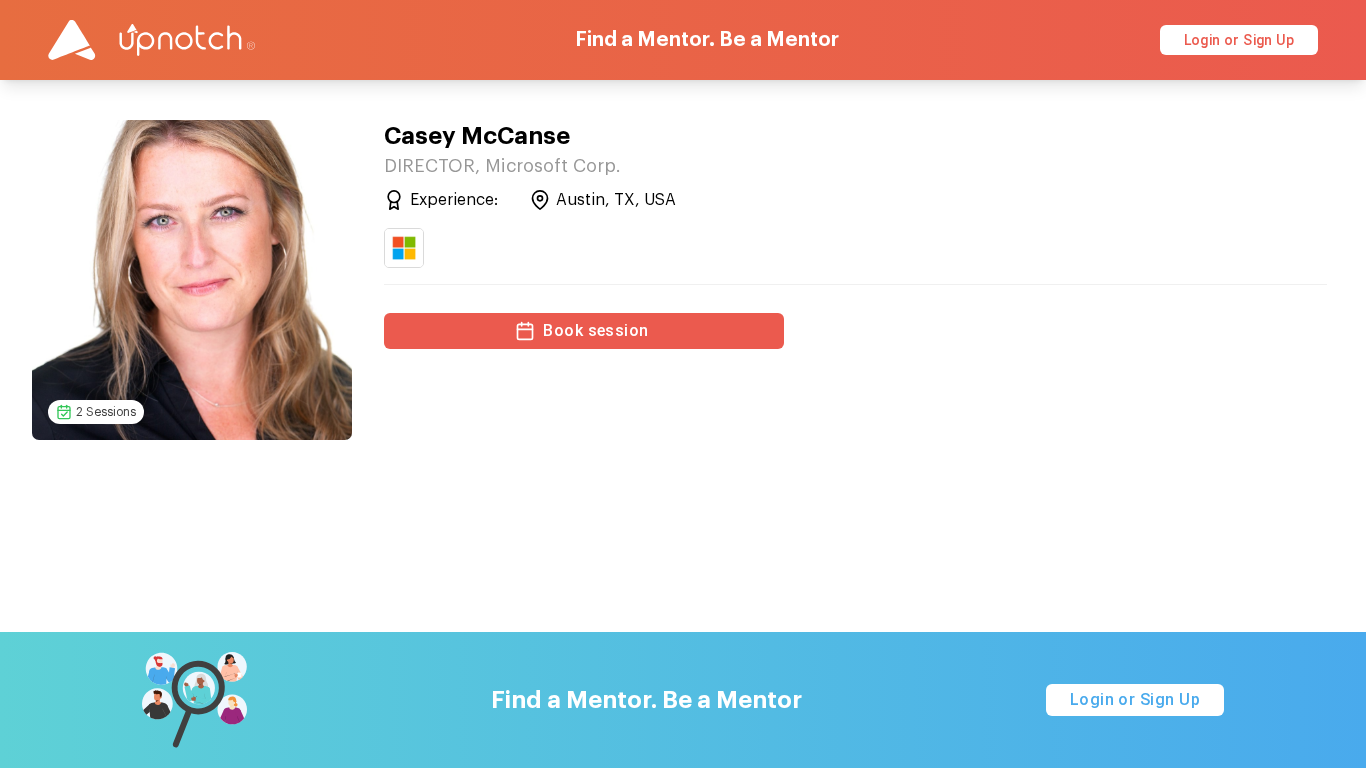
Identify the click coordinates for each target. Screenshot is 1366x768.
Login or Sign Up (1239, 40)
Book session (596, 330)
